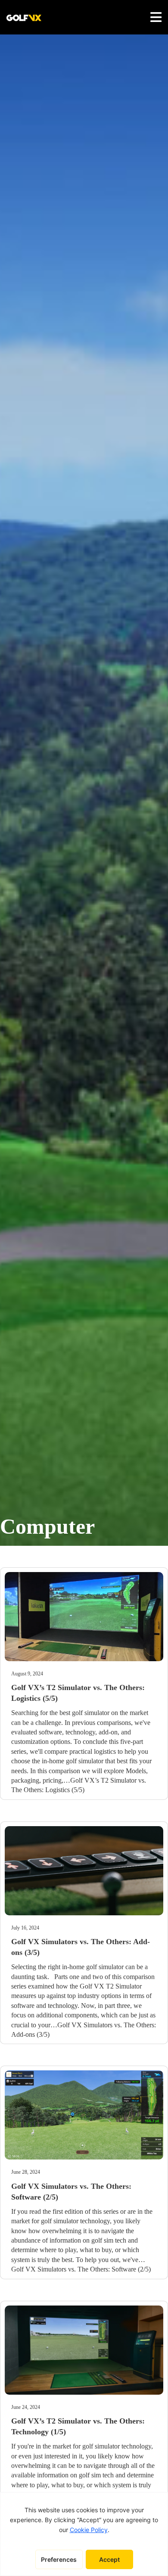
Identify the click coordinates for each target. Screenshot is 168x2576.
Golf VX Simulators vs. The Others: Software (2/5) (81, 2269)
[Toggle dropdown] (156, 17)
